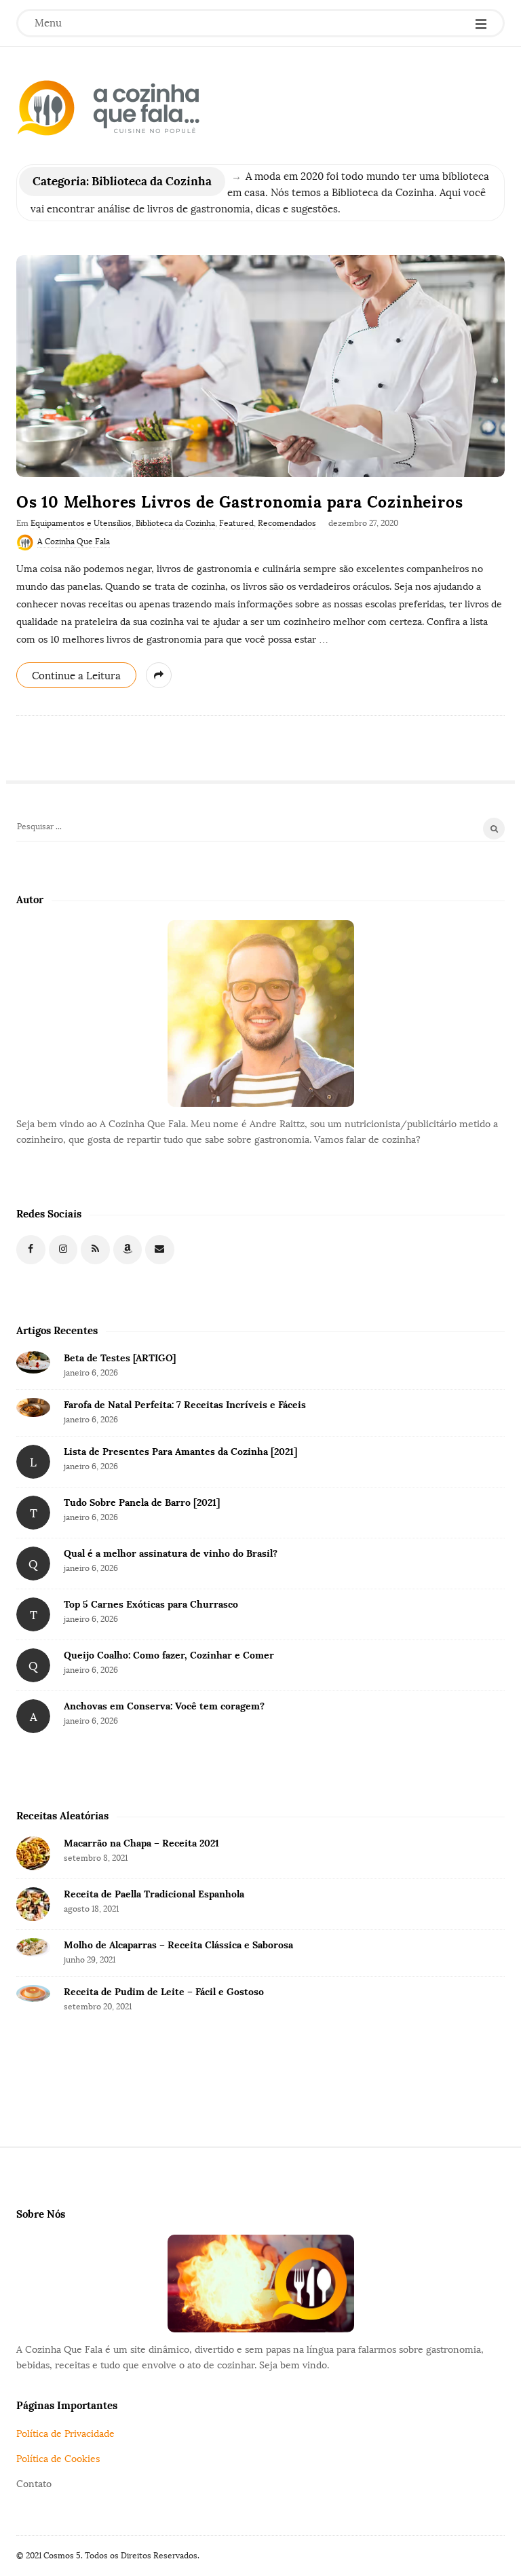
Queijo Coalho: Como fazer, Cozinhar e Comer (169, 1655)
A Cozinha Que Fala (74, 542)
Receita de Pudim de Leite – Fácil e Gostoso (164, 1992)
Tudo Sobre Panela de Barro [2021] (142, 1502)
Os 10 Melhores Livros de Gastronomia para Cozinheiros (239, 502)
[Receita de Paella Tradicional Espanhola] (33, 1904)
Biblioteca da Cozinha (175, 523)
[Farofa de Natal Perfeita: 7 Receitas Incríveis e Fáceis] (33, 1407)
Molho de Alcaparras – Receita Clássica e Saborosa (178, 1945)
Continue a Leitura (76, 676)
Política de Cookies (58, 2459)
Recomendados (287, 523)
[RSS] (95, 1250)
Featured (236, 523)
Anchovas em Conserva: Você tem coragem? (164, 1706)
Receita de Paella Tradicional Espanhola (154, 1894)
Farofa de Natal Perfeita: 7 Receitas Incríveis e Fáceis (185, 1405)
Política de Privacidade (65, 2434)
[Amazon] (128, 1250)
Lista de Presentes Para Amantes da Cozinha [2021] (180, 1452)
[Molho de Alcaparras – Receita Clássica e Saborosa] (33, 1948)
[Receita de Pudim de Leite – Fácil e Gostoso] (33, 1993)
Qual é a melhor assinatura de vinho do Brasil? (171, 1553)
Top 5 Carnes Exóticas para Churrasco (151, 1604)
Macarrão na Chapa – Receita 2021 (141, 1843)
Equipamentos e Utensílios (81, 523)
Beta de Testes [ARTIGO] (120, 1358)
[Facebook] (31, 1250)
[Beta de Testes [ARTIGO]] (33, 1362)
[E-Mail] (160, 1250)
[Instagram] (63, 1250)
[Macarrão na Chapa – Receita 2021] (33, 1853)
